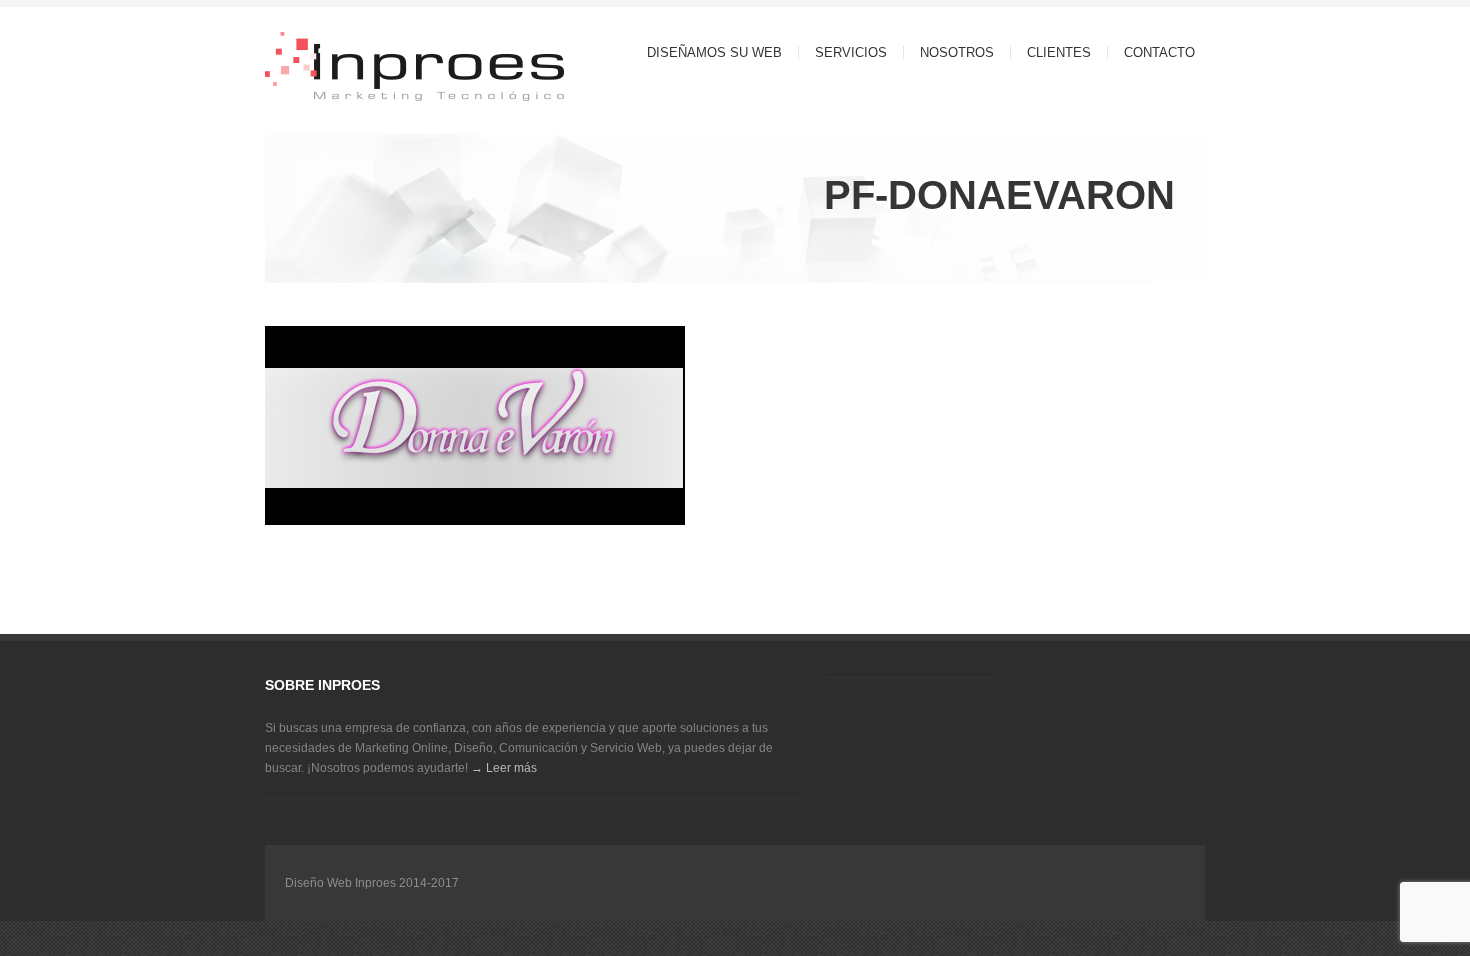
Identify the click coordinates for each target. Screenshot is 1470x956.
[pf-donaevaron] (475, 529)
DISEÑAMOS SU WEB (714, 52)
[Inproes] (375, 68)
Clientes (1059, 52)
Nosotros (957, 52)
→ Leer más (504, 768)
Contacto (1159, 52)
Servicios (843, 52)
